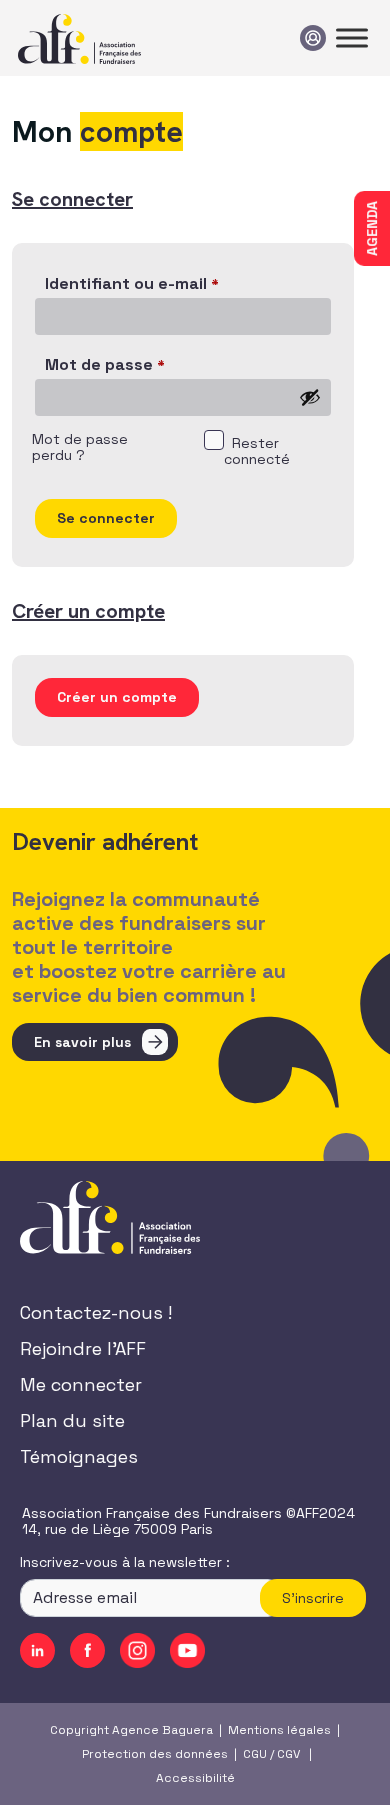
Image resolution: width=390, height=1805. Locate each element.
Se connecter (106, 518)
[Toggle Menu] (352, 37)
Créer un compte (117, 697)
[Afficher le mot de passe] (310, 397)
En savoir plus (82, 1042)
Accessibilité (195, 1778)
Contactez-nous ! (96, 1312)
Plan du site (72, 1420)
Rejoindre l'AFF (83, 1348)
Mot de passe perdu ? (80, 448)
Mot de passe (105, 365)
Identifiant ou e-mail (132, 284)
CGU (255, 1754)
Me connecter (81, 1384)
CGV (288, 1754)
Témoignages (79, 1456)
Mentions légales (279, 1730)
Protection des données (155, 1754)
